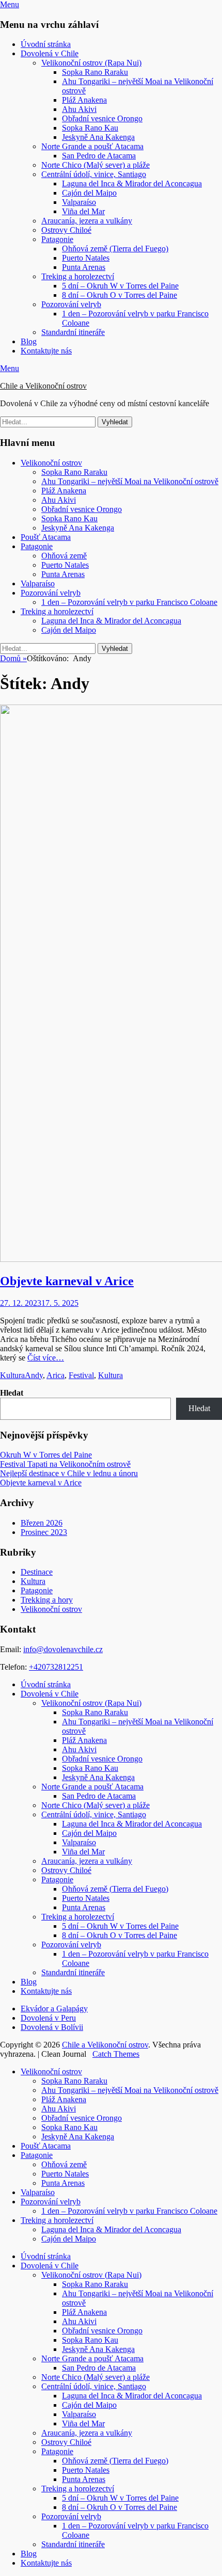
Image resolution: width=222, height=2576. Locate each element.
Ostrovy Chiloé (66, 230)
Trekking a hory (47, 1600)
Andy (34, 1375)
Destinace (37, 1572)
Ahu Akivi (79, 109)
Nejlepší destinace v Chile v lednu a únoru (69, 1473)
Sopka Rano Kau (90, 128)
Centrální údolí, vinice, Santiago (94, 174)
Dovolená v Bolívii (52, 2027)
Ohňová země (64, 556)
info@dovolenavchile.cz (63, 1649)
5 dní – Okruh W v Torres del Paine (120, 286)
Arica (55, 1375)
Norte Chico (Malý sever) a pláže (96, 165)
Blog (29, 341)
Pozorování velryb (71, 304)
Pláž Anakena (84, 100)
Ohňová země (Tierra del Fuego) (115, 249)
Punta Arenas (84, 267)
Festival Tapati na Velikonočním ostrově (65, 1464)
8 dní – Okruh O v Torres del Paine (120, 295)
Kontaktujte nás (46, 351)
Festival (81, 1375)
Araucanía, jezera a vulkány (87, 221)
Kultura (12, 1375)
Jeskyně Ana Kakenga (98, 137)
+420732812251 (56, 1667)
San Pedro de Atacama (99, 156)
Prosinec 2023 (44, 1532)
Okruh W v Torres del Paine (46, 1455)
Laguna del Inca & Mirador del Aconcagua (132, 183)
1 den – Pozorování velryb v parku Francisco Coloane (129, 602)
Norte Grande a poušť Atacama (92, 146)
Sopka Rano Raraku (95, 72)
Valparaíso (79, 202)
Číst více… (46, 1358)
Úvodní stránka (46, 44)
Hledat (12, 1393)
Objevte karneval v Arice (67, 1281)
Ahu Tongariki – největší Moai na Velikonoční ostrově (130, 481)
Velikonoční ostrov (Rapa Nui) (91, 63)
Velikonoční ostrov (51, 463)
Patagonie (57, 239)
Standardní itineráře (73, 332)
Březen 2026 (42, 1523)
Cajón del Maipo (89, 193)
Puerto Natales (86, 258)
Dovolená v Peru (48, 2018)
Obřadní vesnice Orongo (102, 118)
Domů (13, 658)
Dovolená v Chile (50, 53)
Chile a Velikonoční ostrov (43, 386)
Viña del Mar (83, 211)
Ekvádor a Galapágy (54, 2009)
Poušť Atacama (46, 537)
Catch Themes (116, 2054)
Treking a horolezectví (78, 276)
